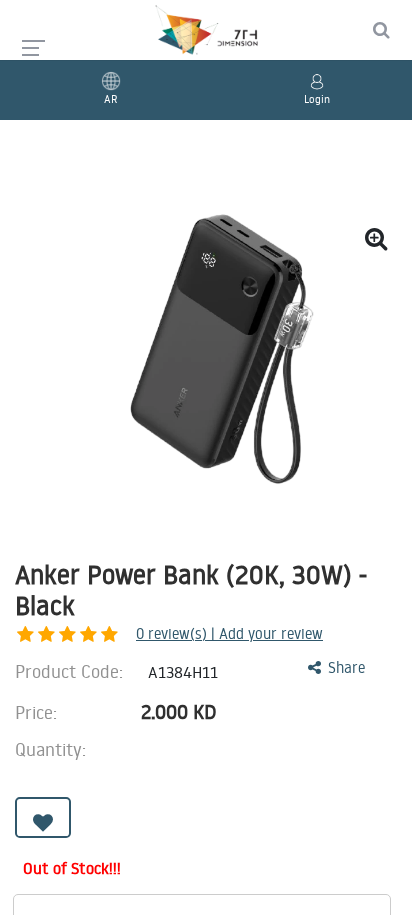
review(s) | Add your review (229, 633)
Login (317, 99)
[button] (43, 817)
